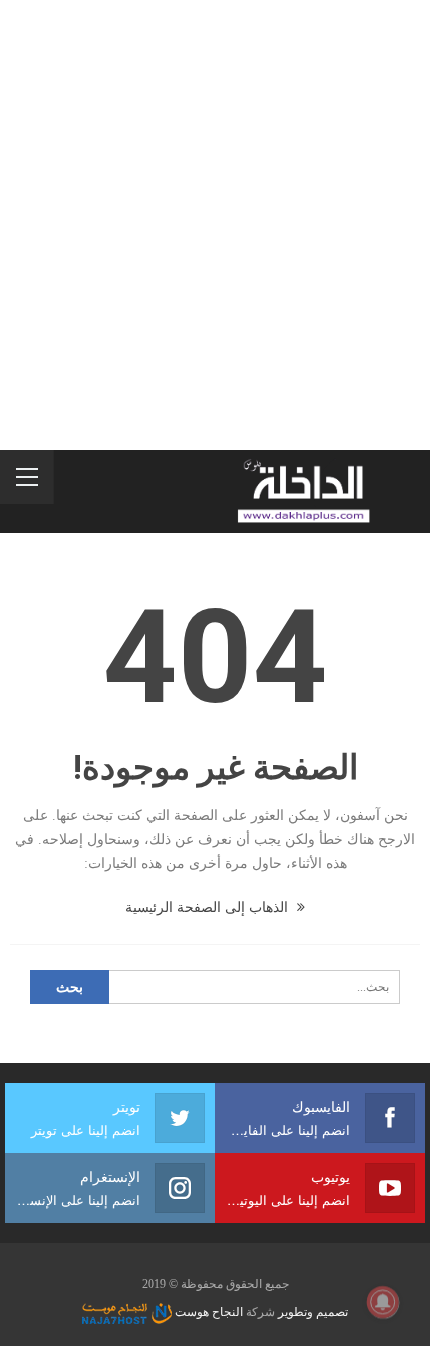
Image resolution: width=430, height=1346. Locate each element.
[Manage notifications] (383, 1302)
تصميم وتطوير (313, 1312)
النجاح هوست (207, 1312)
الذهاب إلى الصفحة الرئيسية (208, 907)
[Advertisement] (215, 225)
